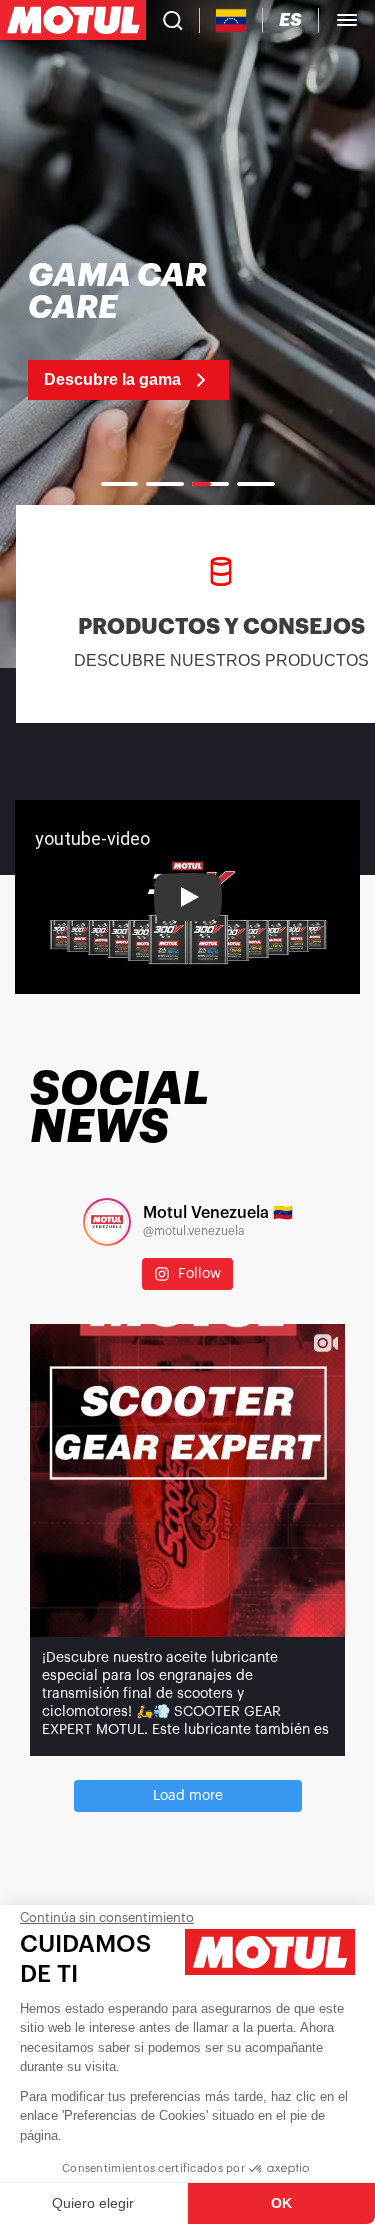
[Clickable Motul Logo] (73, 20)
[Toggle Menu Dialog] (347, 20)
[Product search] (173, 20)
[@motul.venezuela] (107, 1222)
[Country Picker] (231, 20)
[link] (137, 330)
